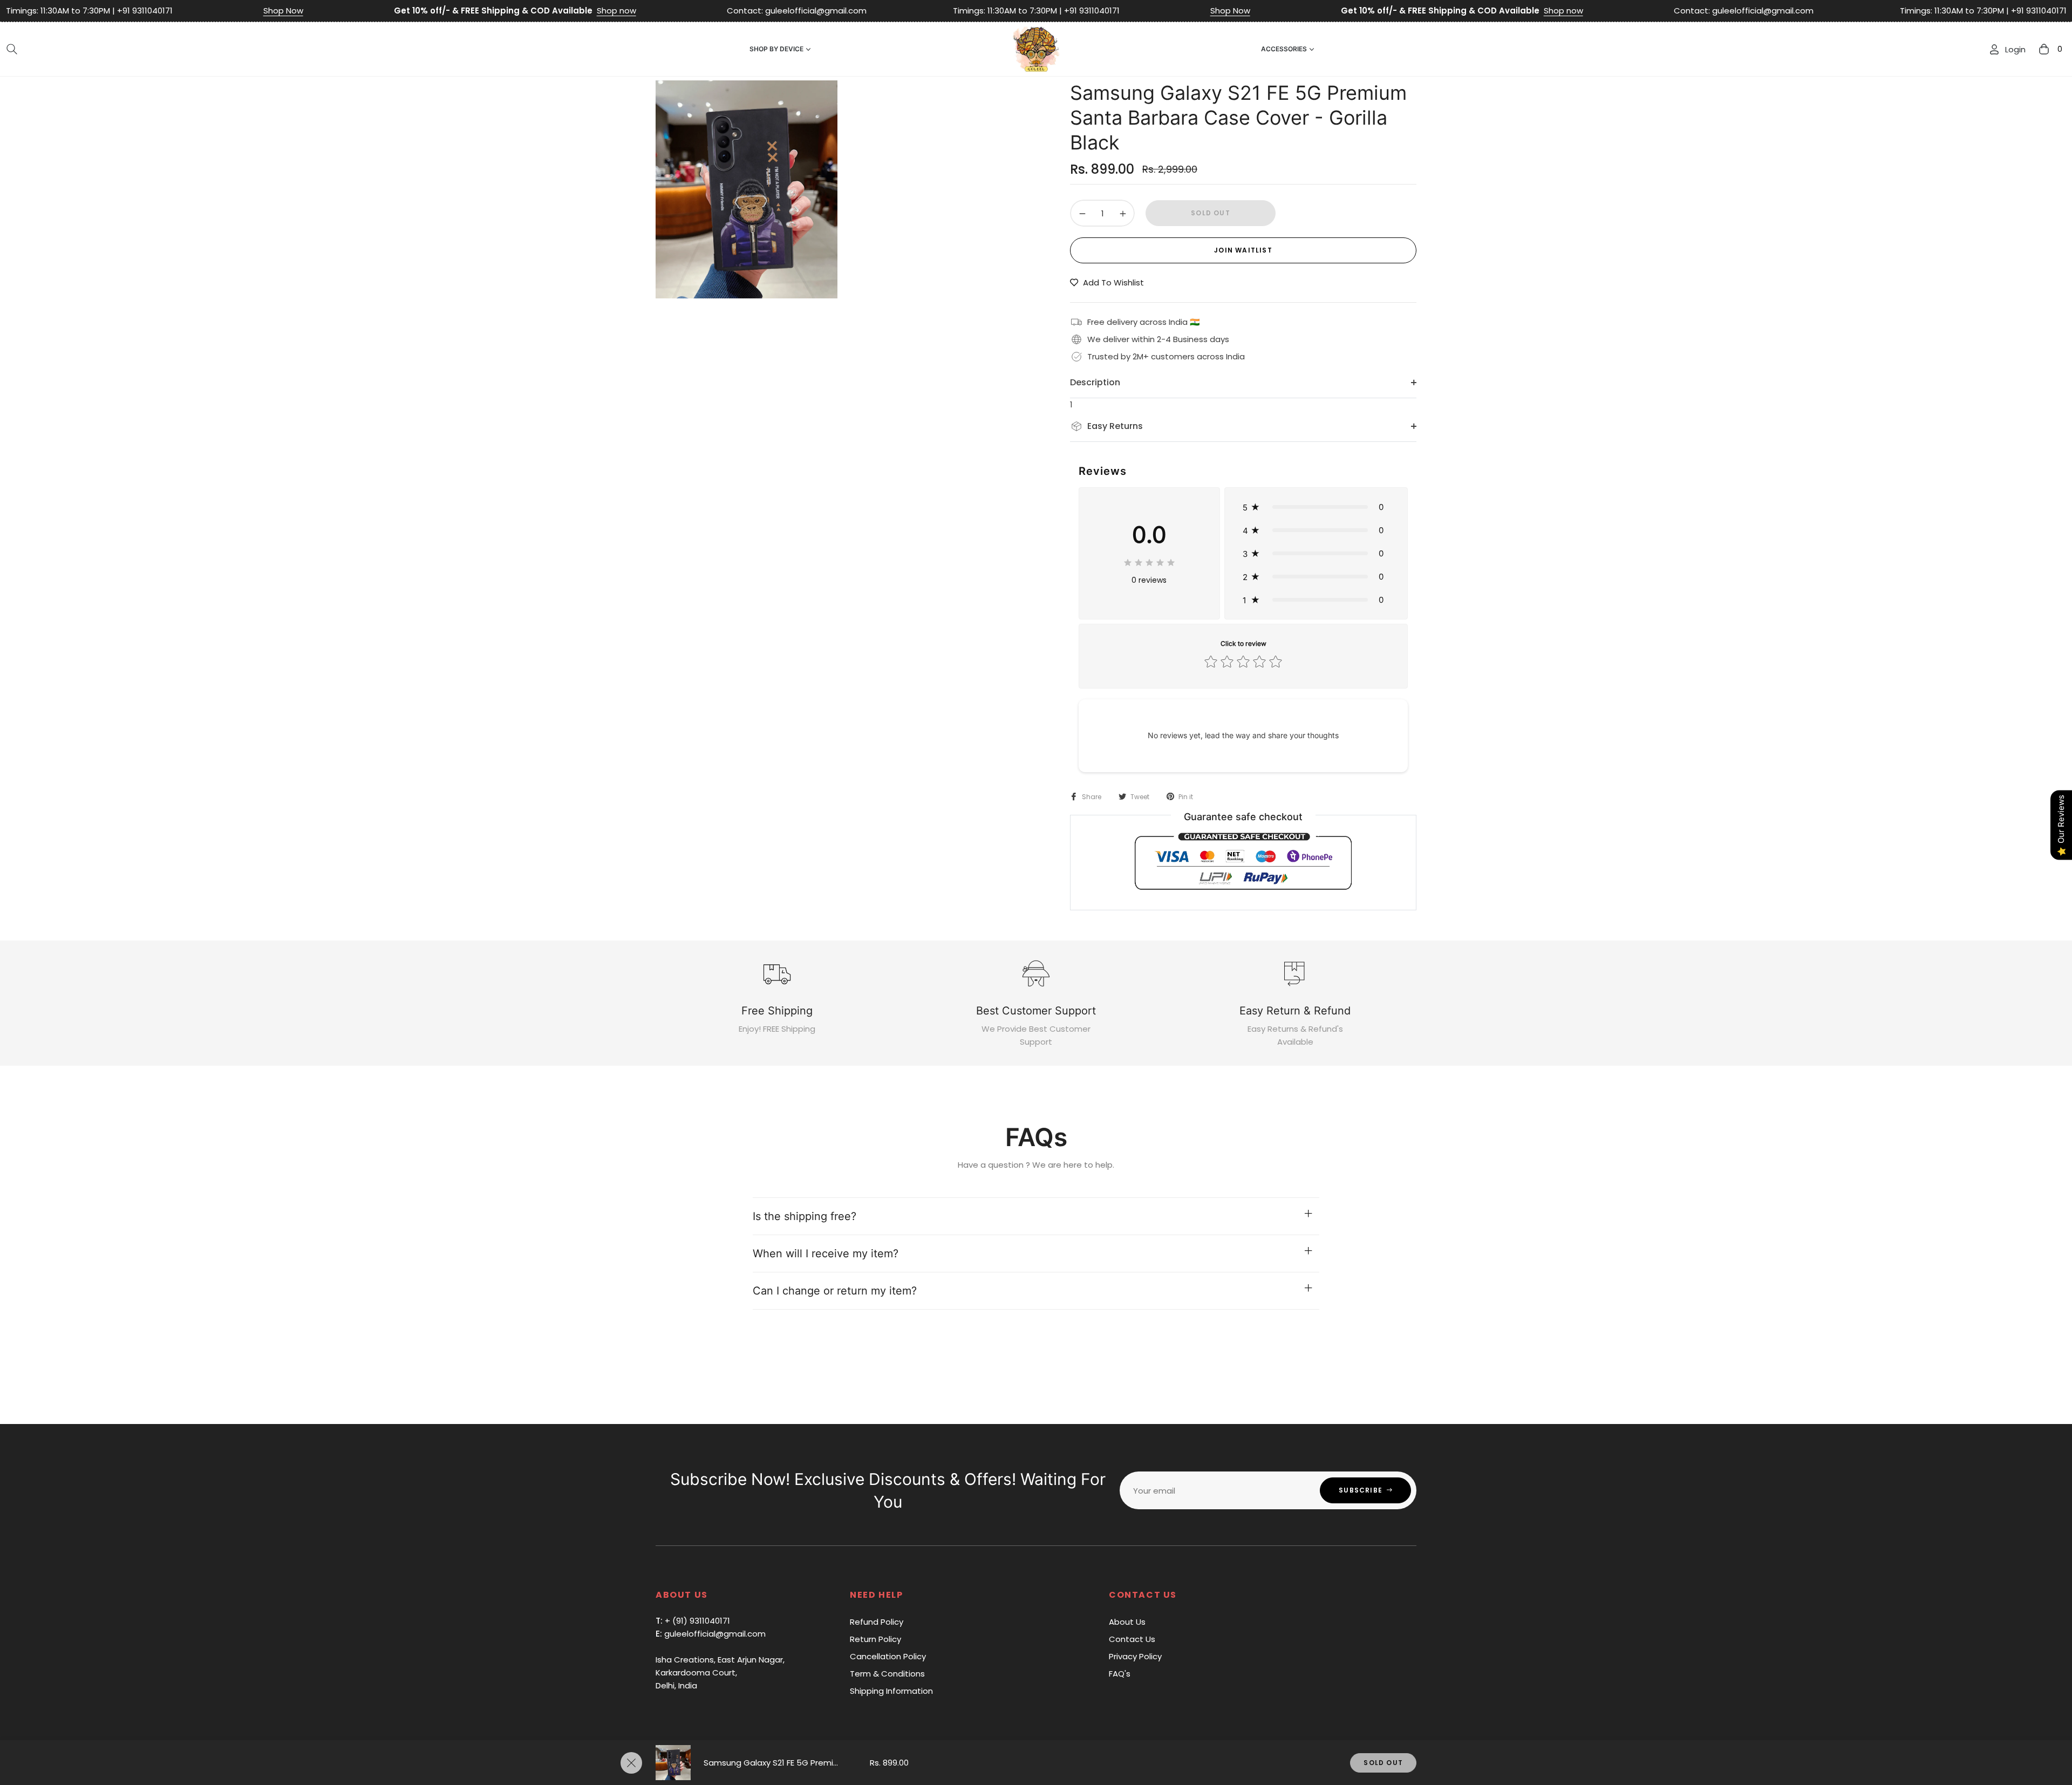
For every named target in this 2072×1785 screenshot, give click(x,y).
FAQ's (1120, 1674)
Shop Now (101, 11)
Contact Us (1132, 1639)
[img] (1149, 561)
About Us (1127, 1622)
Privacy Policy (1135, 1656)
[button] (12, 49)
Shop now (435, 11)
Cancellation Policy (888, 1656)
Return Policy (875, 1639)
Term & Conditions (887, 1674)
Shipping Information (891, 1691)
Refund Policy (877, 1622)
